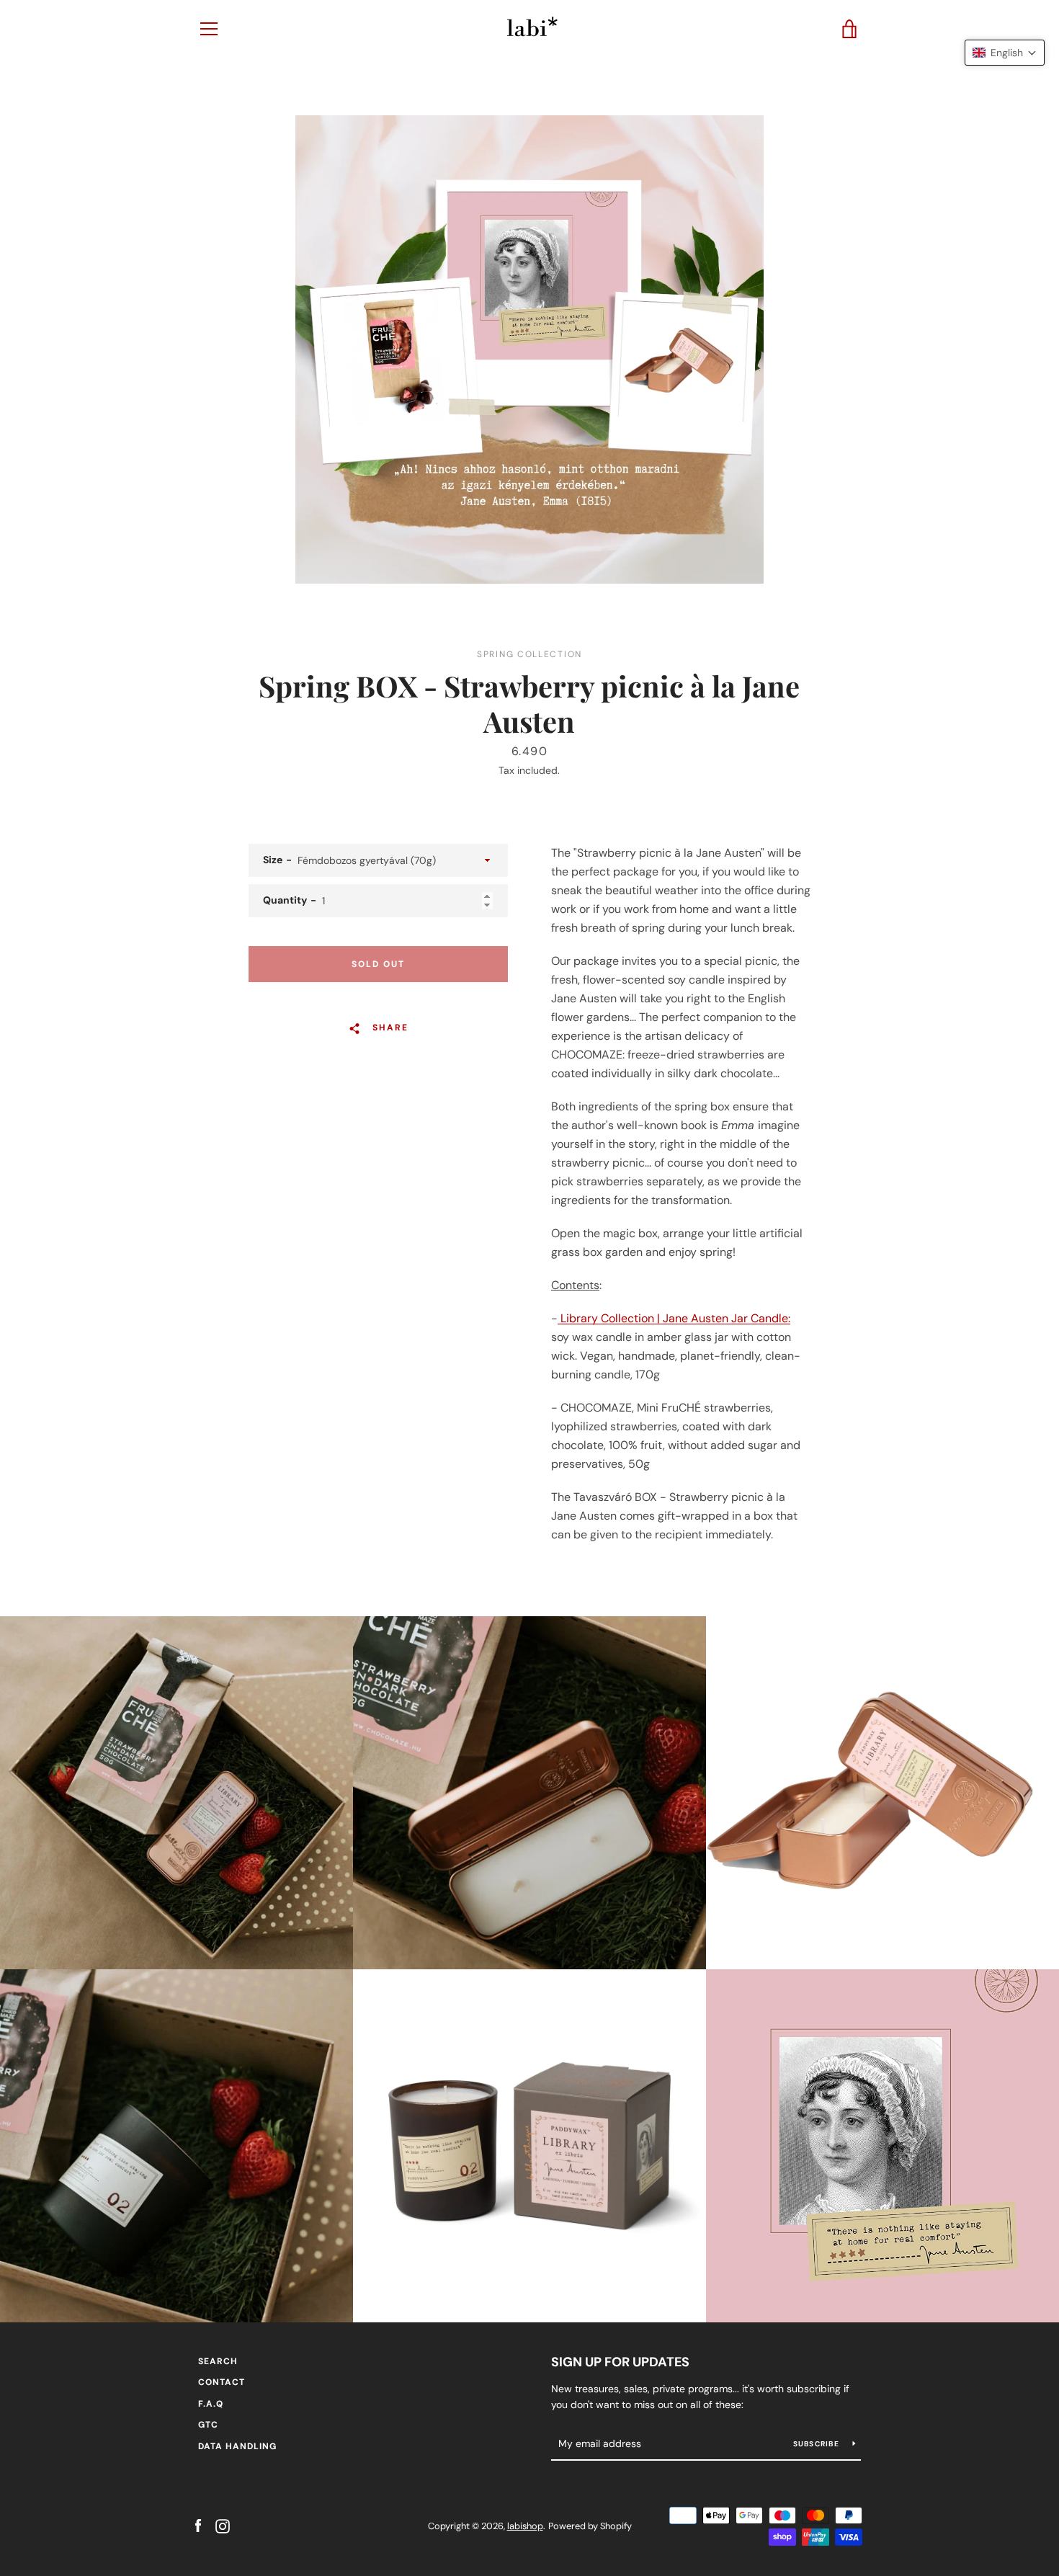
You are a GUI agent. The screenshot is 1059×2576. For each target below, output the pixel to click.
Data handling (237, 2446)
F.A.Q (211, 2404)
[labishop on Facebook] (198, 2525)
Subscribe (818, 2444)
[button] (1005, 53)
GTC (208, 2425)
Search (218, 2361)
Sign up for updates (620, 2362)
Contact (222, 2382)
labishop (525, 2526)
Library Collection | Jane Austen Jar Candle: (674, 1318)
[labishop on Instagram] (223, 2525)
